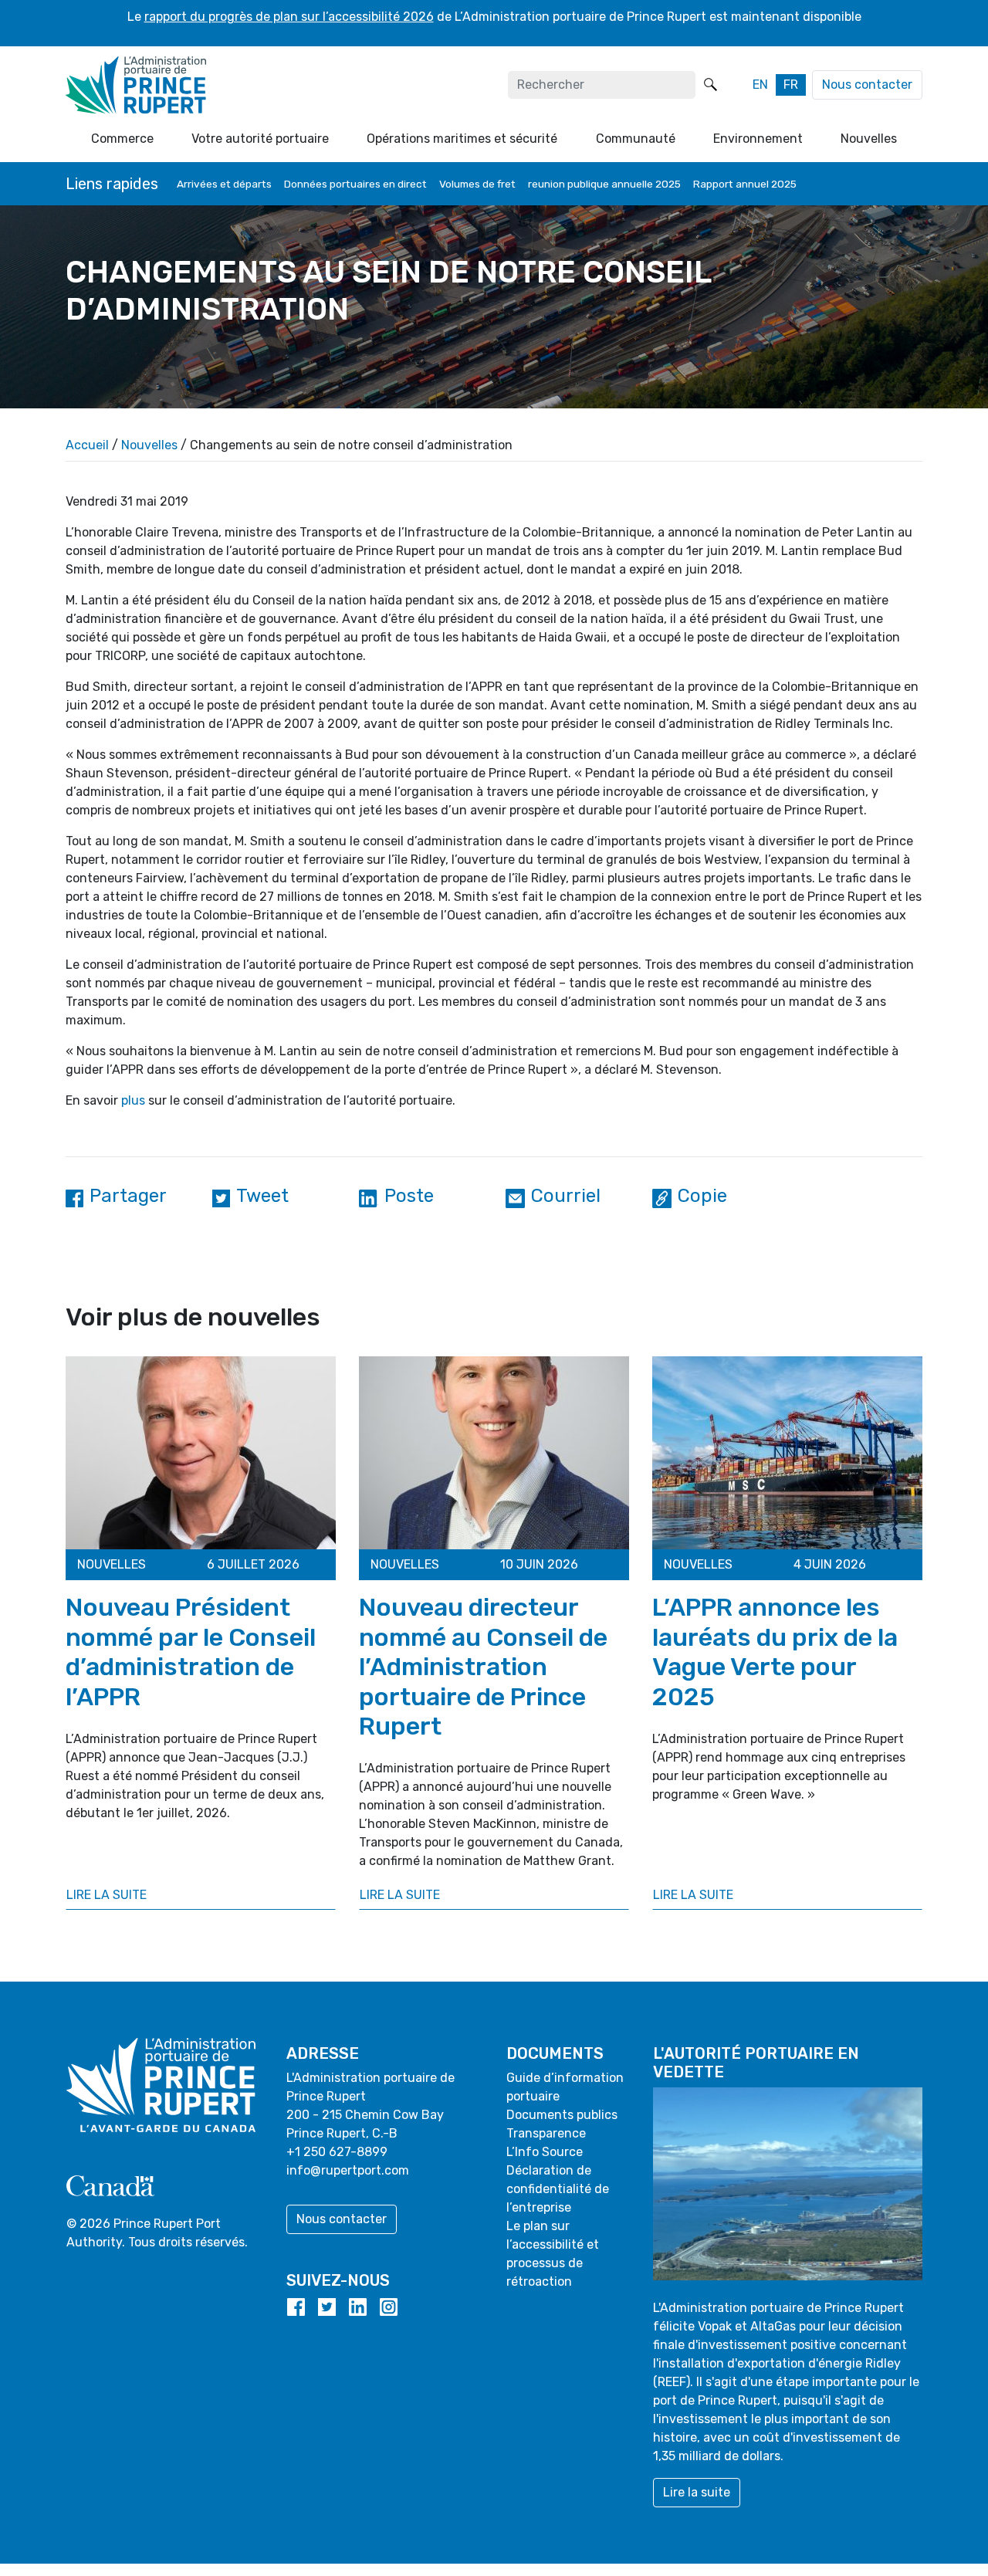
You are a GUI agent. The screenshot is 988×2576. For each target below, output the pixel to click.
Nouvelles (149, 445)
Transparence (546, 2133)
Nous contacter (867, 85)
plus (133, 1100)
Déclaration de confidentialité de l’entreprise (558, 2189)
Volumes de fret (477, 184)
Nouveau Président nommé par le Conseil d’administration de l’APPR (191, 1652)
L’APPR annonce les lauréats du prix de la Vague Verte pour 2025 (775, 1652)
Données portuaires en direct (355, 184)
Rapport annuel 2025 (745, 184)
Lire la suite (107, 1895)
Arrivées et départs (224, 184)
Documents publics (562, 2115)
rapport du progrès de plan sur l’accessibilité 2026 (289, 17)
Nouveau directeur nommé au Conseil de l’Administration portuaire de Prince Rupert (483, 1667)
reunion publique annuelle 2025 (604, 184)
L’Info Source (545, 2152)
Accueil (87, 445)
